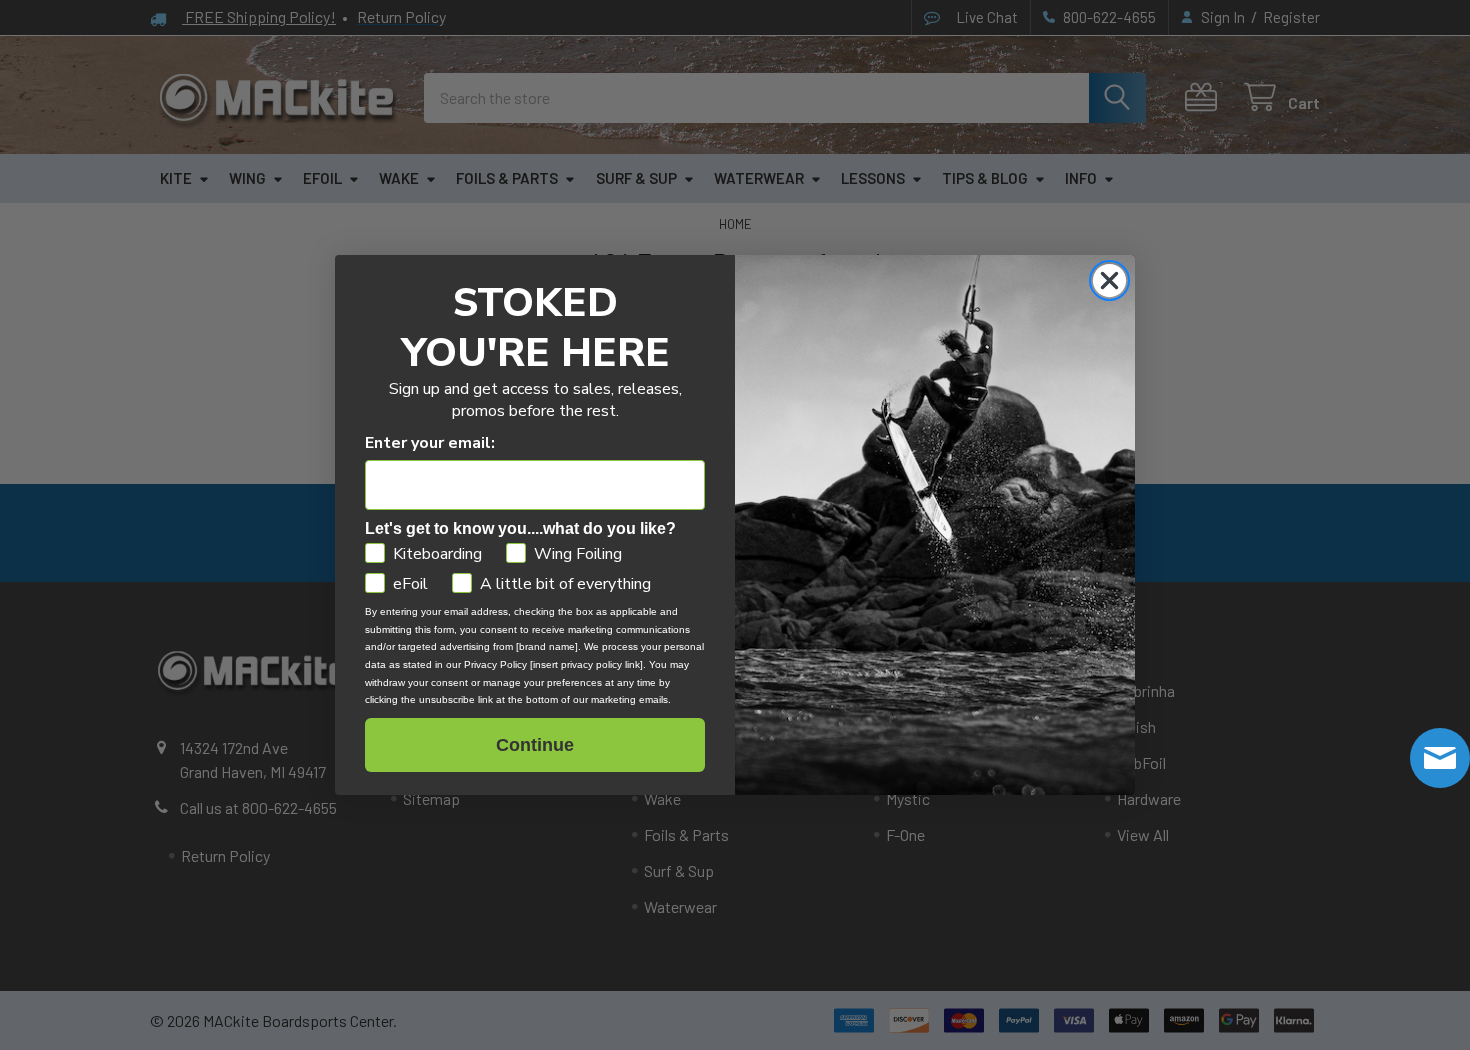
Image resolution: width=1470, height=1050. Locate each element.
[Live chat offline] (1440, 758)
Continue (535, 745)
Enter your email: (430, 443)
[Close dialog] (1109, 280)
